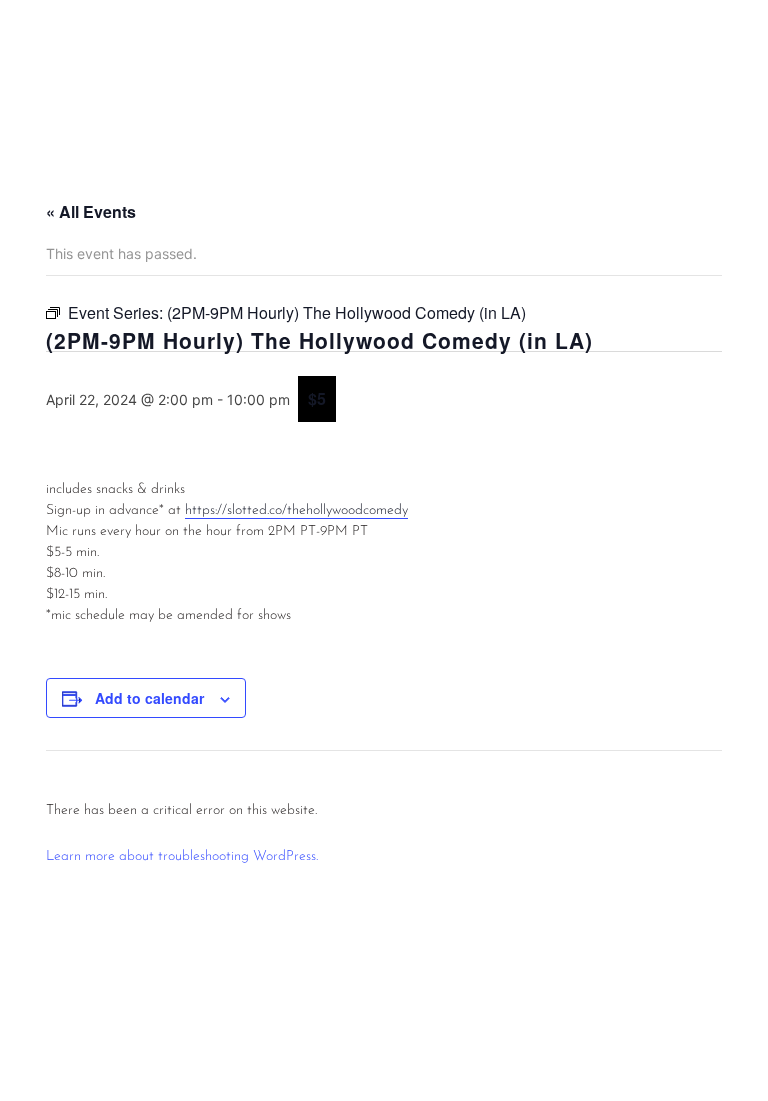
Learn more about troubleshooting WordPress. (182, 856)
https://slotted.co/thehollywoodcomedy (296, 510)
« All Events (91, 211)
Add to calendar (149, 698)
